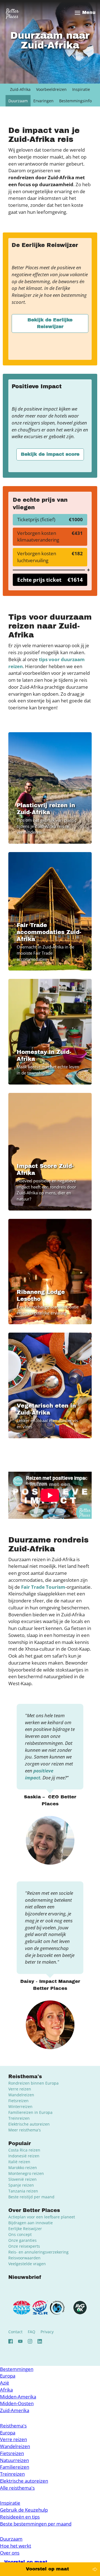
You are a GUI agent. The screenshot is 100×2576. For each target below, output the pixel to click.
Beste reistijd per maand (31, 2197)
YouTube (20, 2341)
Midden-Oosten (17, 2403)
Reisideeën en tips (20, 2517)
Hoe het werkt (16, 2546)
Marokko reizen (23, 2168)
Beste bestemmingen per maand (36, 2524)
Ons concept (20, 2234)
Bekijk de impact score (50, 454)
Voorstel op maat (47, 2569)
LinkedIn (40, 2341)
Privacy (47, 2332)
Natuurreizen (14, 2460)
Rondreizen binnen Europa (33, 2083)
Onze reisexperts (24, 2246)
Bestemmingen (17, 2369)
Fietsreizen (18, 2101)
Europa (8, 2376)
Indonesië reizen (24, 2156)
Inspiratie (81, 89)
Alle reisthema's (17, 2488)
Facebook (11, 2341)
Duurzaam (18, 101)
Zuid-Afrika (20, 89)
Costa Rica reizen (24, 2150)
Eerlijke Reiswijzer (25, 2229)
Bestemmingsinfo (75, 101)
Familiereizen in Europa (30, 2112)
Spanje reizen (21, 2185)
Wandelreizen (21, 2095)
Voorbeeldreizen (51, 89)
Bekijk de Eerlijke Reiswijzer (50, 323)
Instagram (30, 2341)
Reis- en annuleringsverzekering (38, 2252)
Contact (15, 2332)
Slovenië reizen (22, 2179)
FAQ (32, 2332)
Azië (5, 2383)
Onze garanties (22, 2240)
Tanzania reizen (23, 2191)
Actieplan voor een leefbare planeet (42, 2217)
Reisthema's (13, 2426)
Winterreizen (20, 2106)
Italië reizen (19, 2162)
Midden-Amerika (18, 2397)
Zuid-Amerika (15, 2410)
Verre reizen (20, 2089)
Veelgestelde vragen (27, 2264)
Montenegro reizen (26, 2173)
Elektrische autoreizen (29, 2124)
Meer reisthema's (25, 2130)
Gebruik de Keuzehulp (24, 2510)
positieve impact (39, 1774)
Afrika (6, 2390)
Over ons (10, 2553)
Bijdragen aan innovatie (31, 2223)
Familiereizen (15, 2467)
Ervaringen (43, 101)
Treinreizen (19, 2118)
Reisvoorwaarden (24, 2258)
